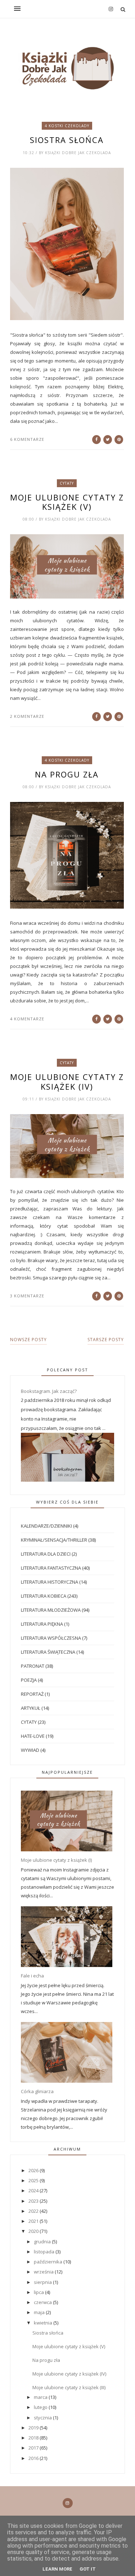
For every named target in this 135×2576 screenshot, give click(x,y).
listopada (45, 2252)
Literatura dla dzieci (46, 1554)
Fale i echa (32, 1976)
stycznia (43, 2418)
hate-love (33, 1736)
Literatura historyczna (49, 1582)
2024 (34, 2190)
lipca (39, 2292)
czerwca (43, 2302)
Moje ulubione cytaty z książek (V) (67, 502)
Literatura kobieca (44, 1596)
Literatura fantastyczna (51, 1568)
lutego (41, 2407)
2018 (34, 2438)
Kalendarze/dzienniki (46, 1526)
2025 (34, 2180)
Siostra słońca (67, 140)
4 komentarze (27, 1019)
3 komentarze (27, 1296)
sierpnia (43, 2282)
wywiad (30, 1750)
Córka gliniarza (37, 2091)
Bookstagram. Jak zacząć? (49, 1391)
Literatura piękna (42, 1624)
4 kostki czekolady (67, 126)
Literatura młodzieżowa (51, 1610)
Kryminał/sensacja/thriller (54, 1540)
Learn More (57, 2569)
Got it (88, 2569)
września (44, 2272)
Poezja (29, 1680)
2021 (34, 2221)
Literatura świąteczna (48, 1652)
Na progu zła (67, 774)
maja (40, 2312)
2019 (34, 2428)
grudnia (43, 2242)
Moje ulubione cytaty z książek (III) (69, 2387)
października (49, 2262)
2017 (34, 2448)
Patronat (33, 1666)
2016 (34, 2458)
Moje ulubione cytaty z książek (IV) (67, 1082)
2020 (34, 2231)
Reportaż (32, 1694)
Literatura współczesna (51, 1638)
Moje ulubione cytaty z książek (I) (56, 1860)
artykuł (31, 1708)
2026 (34, 2170)
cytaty (67, 483)
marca (41, 2397)
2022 (34, 2211)
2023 (34, 2201)
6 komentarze (27, 439)
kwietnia (44, 2323)
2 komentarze (27, 716)
